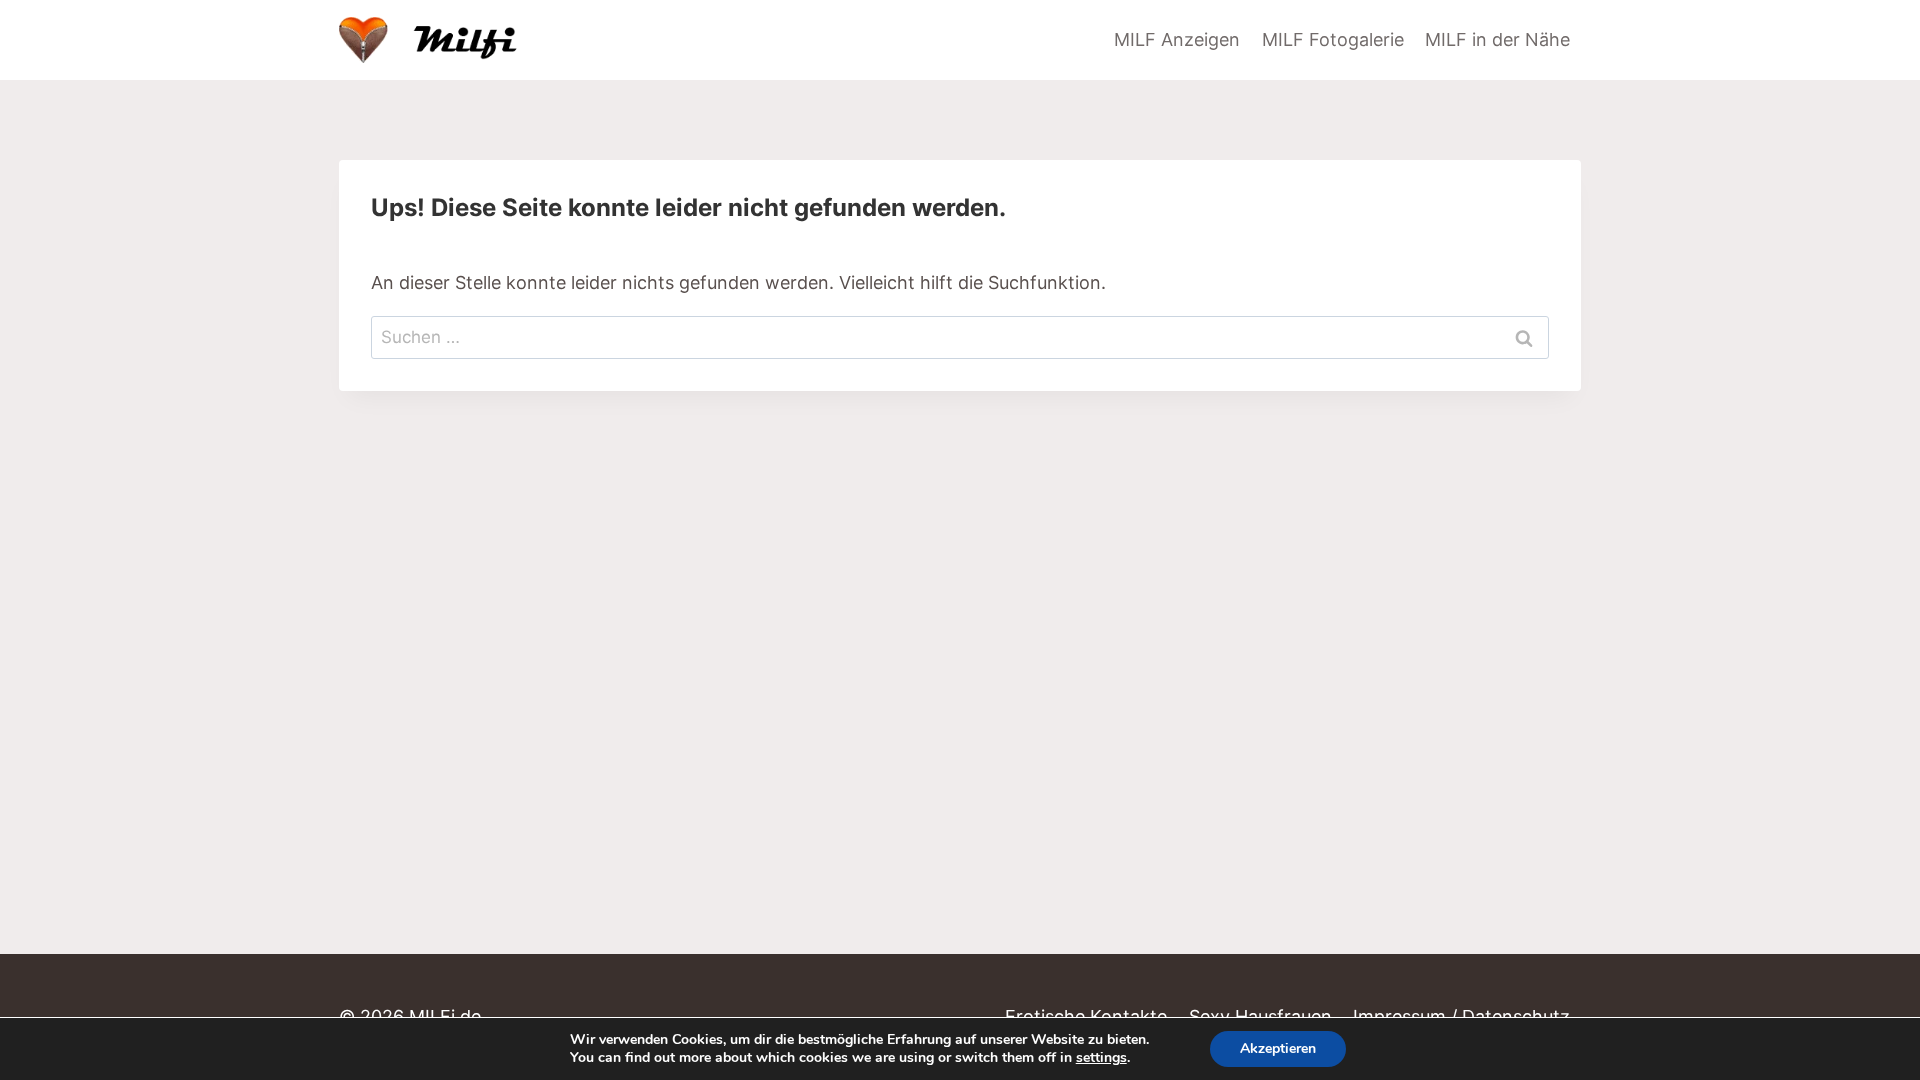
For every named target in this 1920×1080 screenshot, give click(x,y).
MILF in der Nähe (1497, 39)
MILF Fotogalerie (1333, 39)
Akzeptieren (1278, 1048)
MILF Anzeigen (1177, 39)
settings (1101, 1058)
